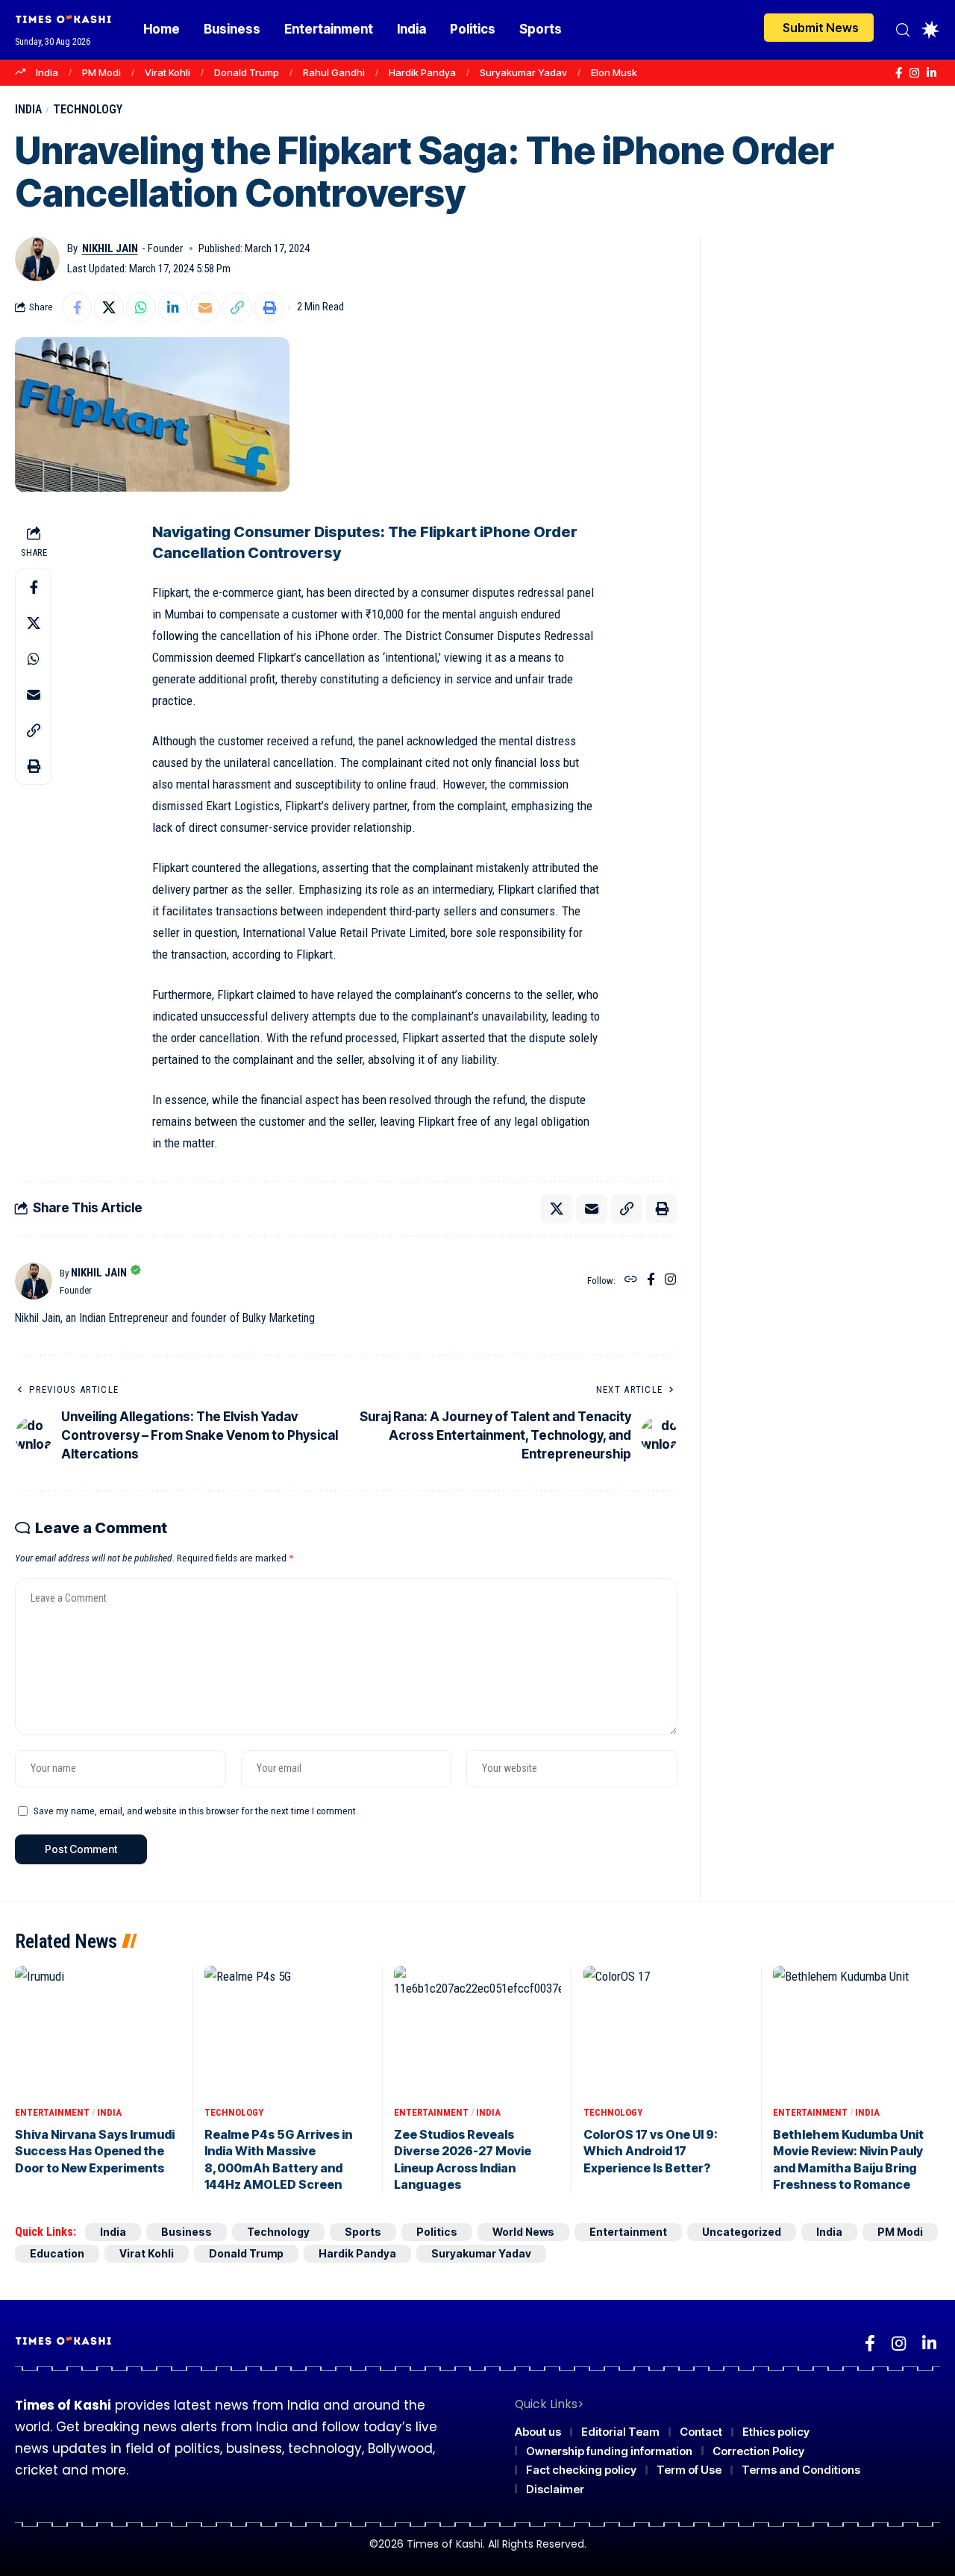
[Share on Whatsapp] (141, 307)
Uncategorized (742, 2232)
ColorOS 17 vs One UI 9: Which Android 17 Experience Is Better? (651, 2151)
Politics (437, 2232)
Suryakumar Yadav (523, 72)
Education (57, 2253)
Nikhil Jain (110, 248)
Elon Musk (614, 72)
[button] (903, 30)
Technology (88, 109)
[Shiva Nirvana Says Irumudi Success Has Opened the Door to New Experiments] (98, 2033)
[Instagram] (914, 73)
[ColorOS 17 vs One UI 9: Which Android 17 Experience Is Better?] (667, 2033)
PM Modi (101, 72)
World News (523, 2232)
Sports (363, 2232)
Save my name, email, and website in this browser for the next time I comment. (196, 1811)
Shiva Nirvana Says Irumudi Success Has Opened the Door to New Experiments (95, 2151)
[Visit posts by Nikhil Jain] (37, 259)
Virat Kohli (167, 72)
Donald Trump (247, 72)
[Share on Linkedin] (173, 307)
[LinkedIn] (931, 73)
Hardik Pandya (422, 72)
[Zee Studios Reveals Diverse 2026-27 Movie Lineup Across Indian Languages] (477, 2033)
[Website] (631, 1281)
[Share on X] (109, 307)
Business (187, 2232)
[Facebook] (899, 73)
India (47, 72)
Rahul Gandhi (334, 72)
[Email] (205, 307)
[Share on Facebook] (77, 307)
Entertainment (52, 2112)
